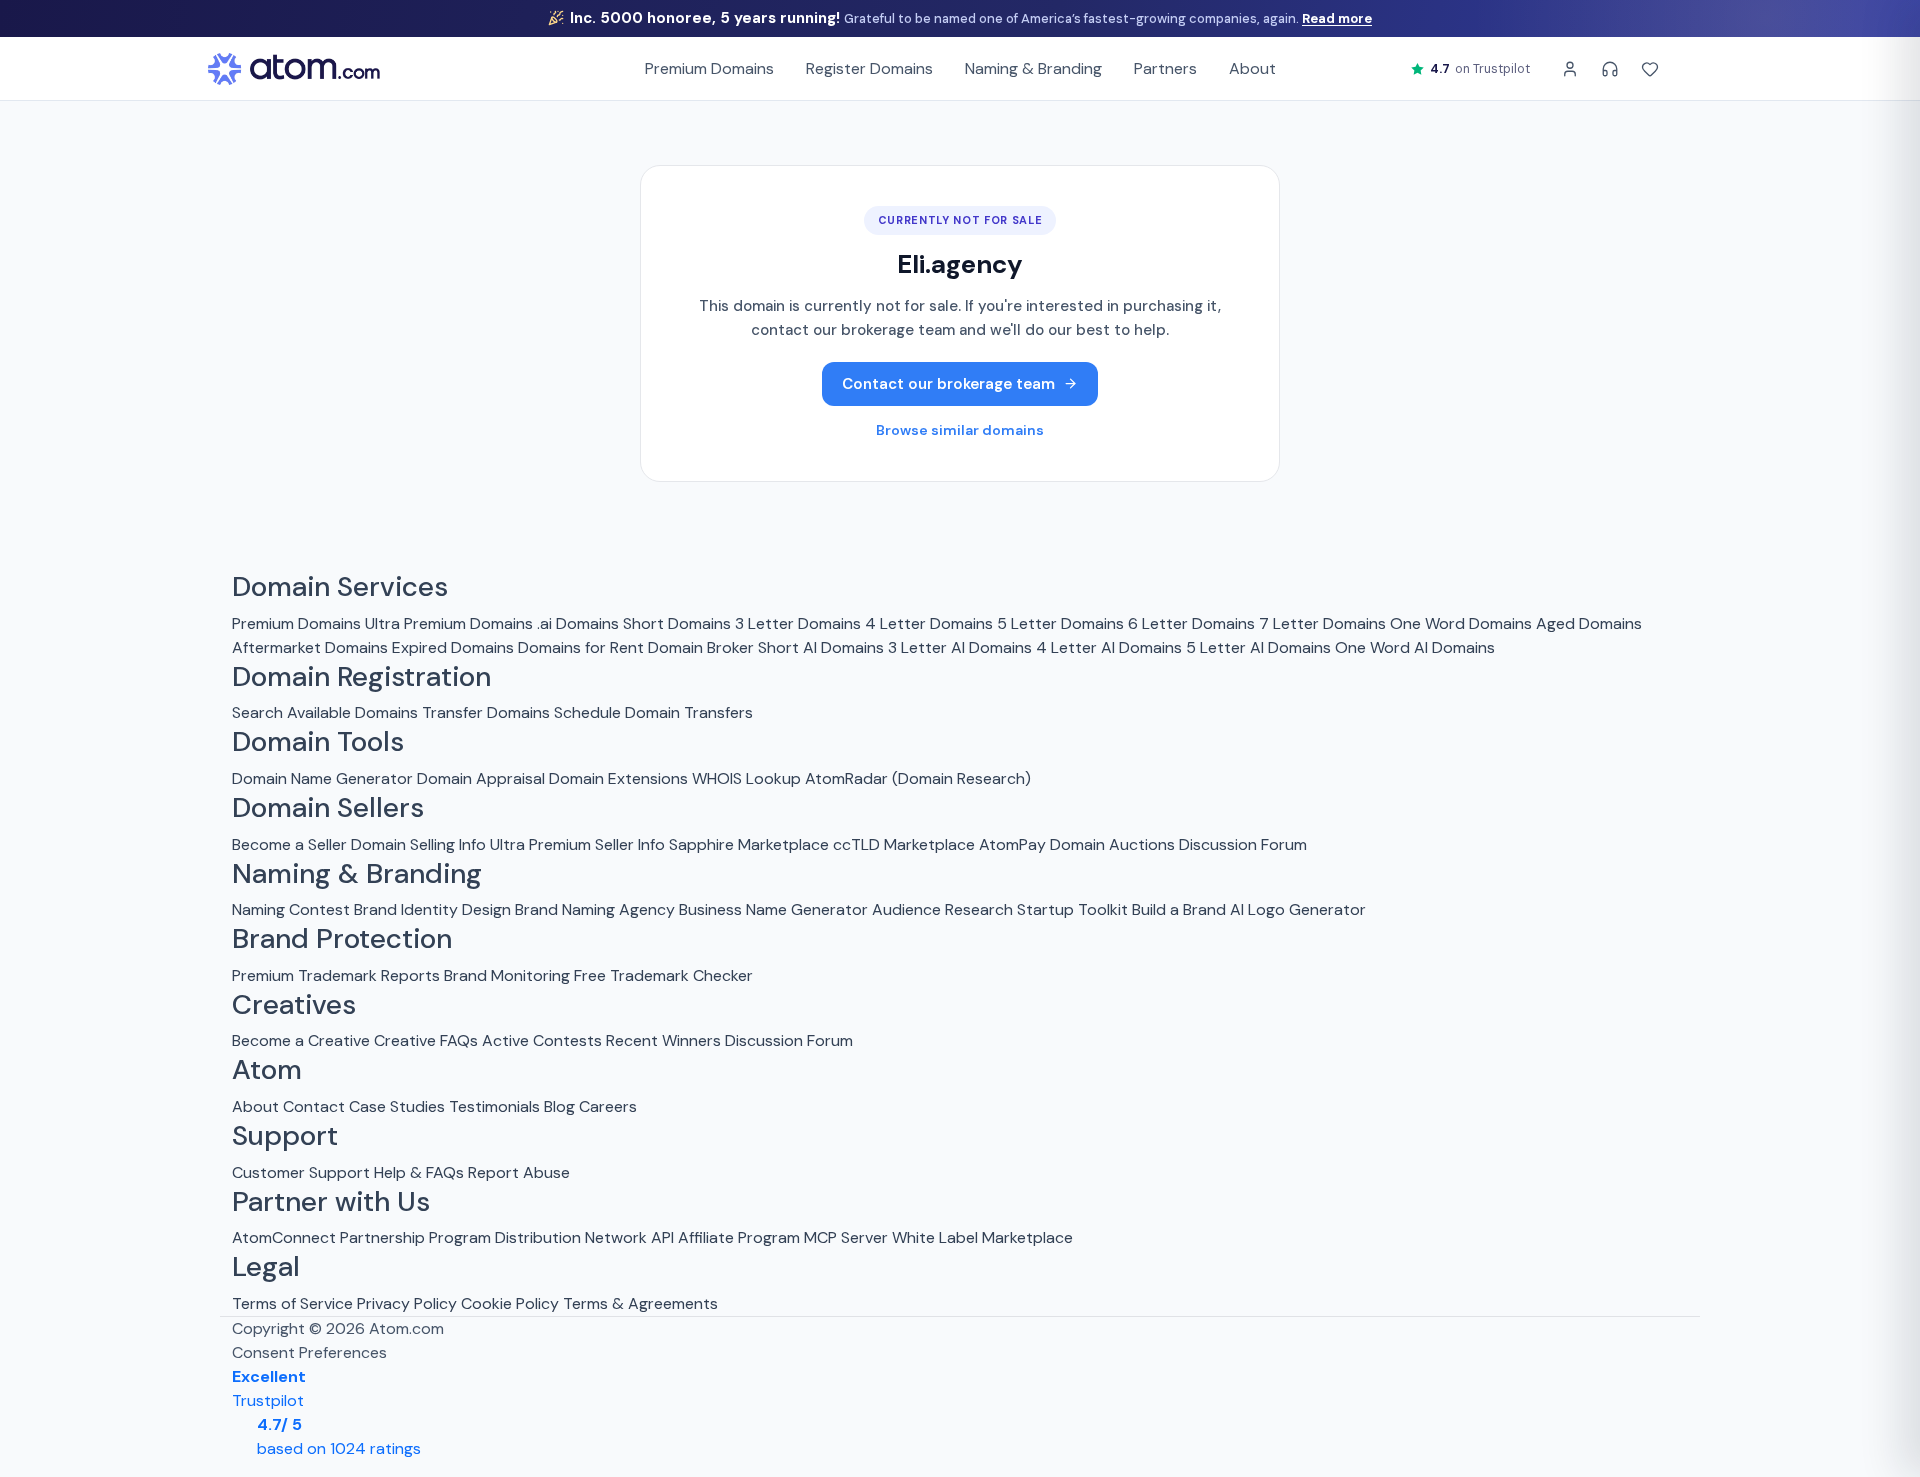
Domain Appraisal (481, 778)
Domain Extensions (618, 778)
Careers (608, 1106)
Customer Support (303, 1172)
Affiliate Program (739, 1237)
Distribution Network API (584, 1237)
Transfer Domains (486, 712)
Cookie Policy (510, 1303)
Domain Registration (361, 677)
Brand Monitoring (507, 975)
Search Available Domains (327, 712)
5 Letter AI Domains (1258, 647)
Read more (1337, 18)
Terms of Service (292, 1303)
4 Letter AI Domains (1109, 647)
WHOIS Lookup (746, 778)
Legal (266, 1267)
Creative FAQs (426, 1040)
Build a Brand (1179, 909)
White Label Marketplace (982, 1237)
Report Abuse (519, 1172)
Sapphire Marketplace (749, 844)
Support (285, 1136)
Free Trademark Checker (663, 975)
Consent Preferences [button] (309, 1352)
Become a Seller (289, 844)
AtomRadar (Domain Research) (918, 778)
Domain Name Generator (322, 778)
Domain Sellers (328, 808)
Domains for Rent (581, 647)
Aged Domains (1589, 623)
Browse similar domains (960, 430)
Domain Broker (701, 647)
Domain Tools (318, 742)
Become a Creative (301, 1040)
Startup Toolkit (1072, 909)
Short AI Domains (821, 647)
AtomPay (1012, 844)
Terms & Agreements (640, 1303)
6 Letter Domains (1191, 623)
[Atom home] (294, 69)
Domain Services (340, 587)
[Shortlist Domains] (1650, 69)
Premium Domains (709, 68)
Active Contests (542, 1040)
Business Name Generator (773, 909)
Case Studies (397, 1106)
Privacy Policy (407, 1303)
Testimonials (494, 1106)
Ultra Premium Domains (449, 623)
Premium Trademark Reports (336, 975)
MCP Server (846, 1237)
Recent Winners (663, 1040)
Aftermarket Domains (310, 647)
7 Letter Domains (1322, 623)
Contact (314, 1106)
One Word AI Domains (1415, 647)
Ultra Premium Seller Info (577, 844)
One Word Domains (1461, 623)
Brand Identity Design (432, 909)
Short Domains (677, 623)
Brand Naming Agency (595, 909)
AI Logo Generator (1298, 909)
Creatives (294, 1005)
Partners (1165, 68)
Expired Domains (453, 647)
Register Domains (869, 68)
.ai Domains (578, 623)
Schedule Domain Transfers (653, 712)
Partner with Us (331, 1202)
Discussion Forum (1243, 844)
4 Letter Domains (929, 623)
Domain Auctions (1112, 844)
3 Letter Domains (798, 623)
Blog (559, 1106)
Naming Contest (291, 909)
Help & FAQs (419, 1172)
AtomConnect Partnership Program (361, 1237)
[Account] (1570, 69)
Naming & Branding (1033, 68)
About (1252, 68)
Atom (267, 1070)
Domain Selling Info (418, 844)
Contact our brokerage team (948, 384)
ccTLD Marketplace (904, 844)
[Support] (1610, 69)
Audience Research (942, 909)
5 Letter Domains (1060, 623)
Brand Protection (342, 939)
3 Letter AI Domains (960, 647)
